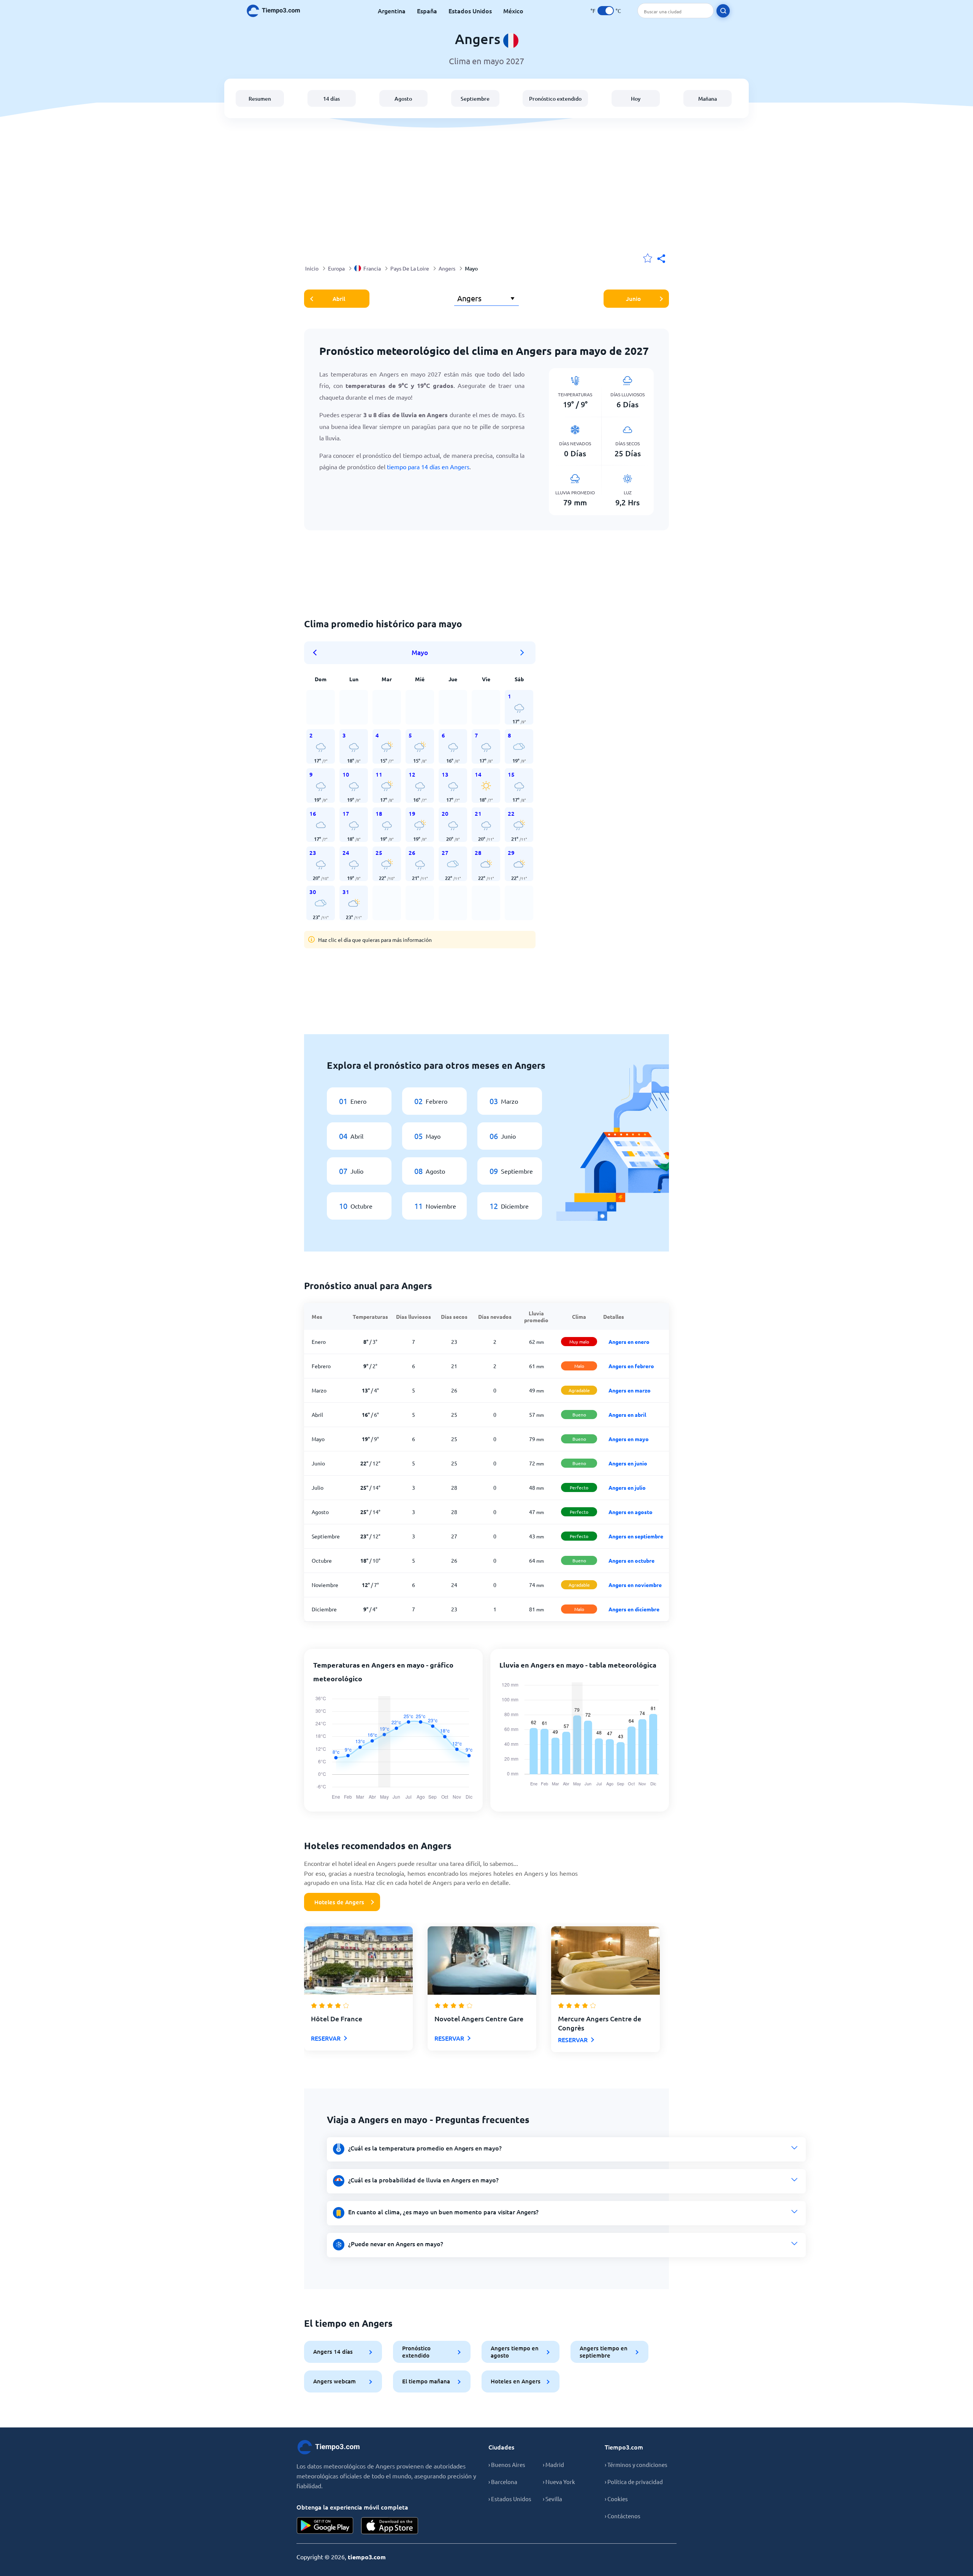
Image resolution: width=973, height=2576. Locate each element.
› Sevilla (552, 2499)
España (427, 11)
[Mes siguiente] (522, 653)
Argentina (392, 11)
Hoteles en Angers (516, 2381)
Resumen (260, 99)
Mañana (708, 99)
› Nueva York (559, 2482)
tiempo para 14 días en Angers (428, 467)
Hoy (636, 99)
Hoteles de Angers (339, 1902)
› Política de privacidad (634, 2482)
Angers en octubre (631, 1560)
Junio (633, 299)
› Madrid (553, 2464)
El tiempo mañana (426, 2381)
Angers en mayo (629, 1439)
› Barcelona (503, 2482)
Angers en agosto (631, 1512)
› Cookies (616, 2499)
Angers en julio (627, 1487)
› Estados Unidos (510, 2499)
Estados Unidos (470, 11)
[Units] (606, 11)
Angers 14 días (333, 2351)
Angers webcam (334, 2381)
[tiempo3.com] (277, 11)
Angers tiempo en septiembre (604, 2352)
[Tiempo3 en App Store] (390, 2526)
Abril (339, 299)
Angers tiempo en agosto (515, 2352)
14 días (331, 99)
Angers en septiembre (636, 1536)
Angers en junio (628, 1463)
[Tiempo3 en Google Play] (325, 2526)
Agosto (403, 99)
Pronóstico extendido (555, 99)
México (513, 11)
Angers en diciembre (634, 1609)
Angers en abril (627, 1415)
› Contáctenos (623, 2516)
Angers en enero (629, 1342)
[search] (723, 11)
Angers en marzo (630, 1390)
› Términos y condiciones (636, 2464)
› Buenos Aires (507, 2464)
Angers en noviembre (635, 1585)
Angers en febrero (631, 1366)
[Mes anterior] (317, 653)
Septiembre (475, 99)
